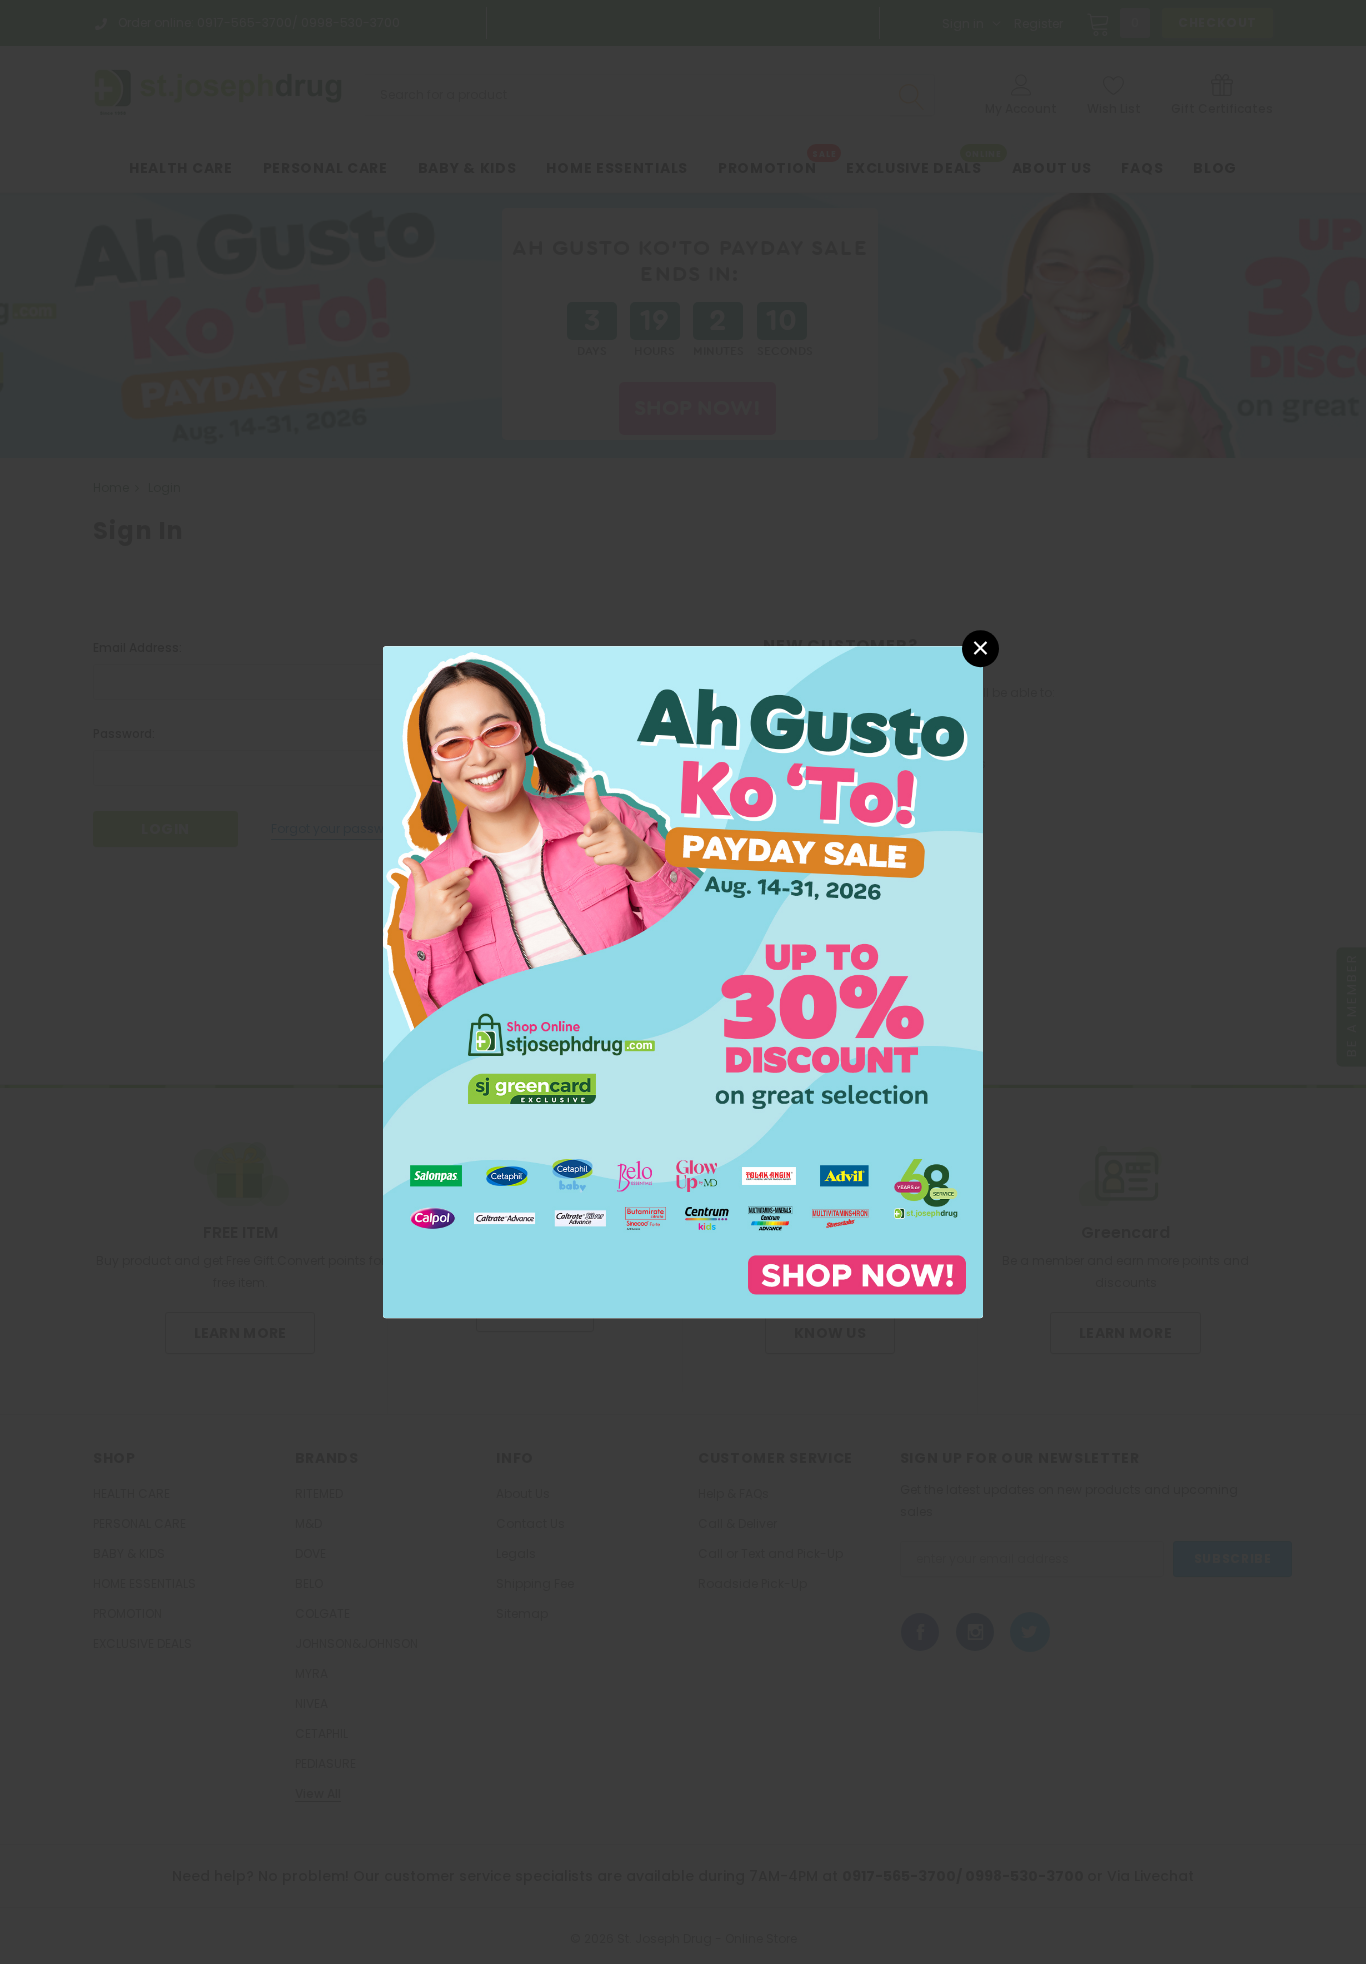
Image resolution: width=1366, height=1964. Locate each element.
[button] (980, 648)
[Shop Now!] (683, 980)
